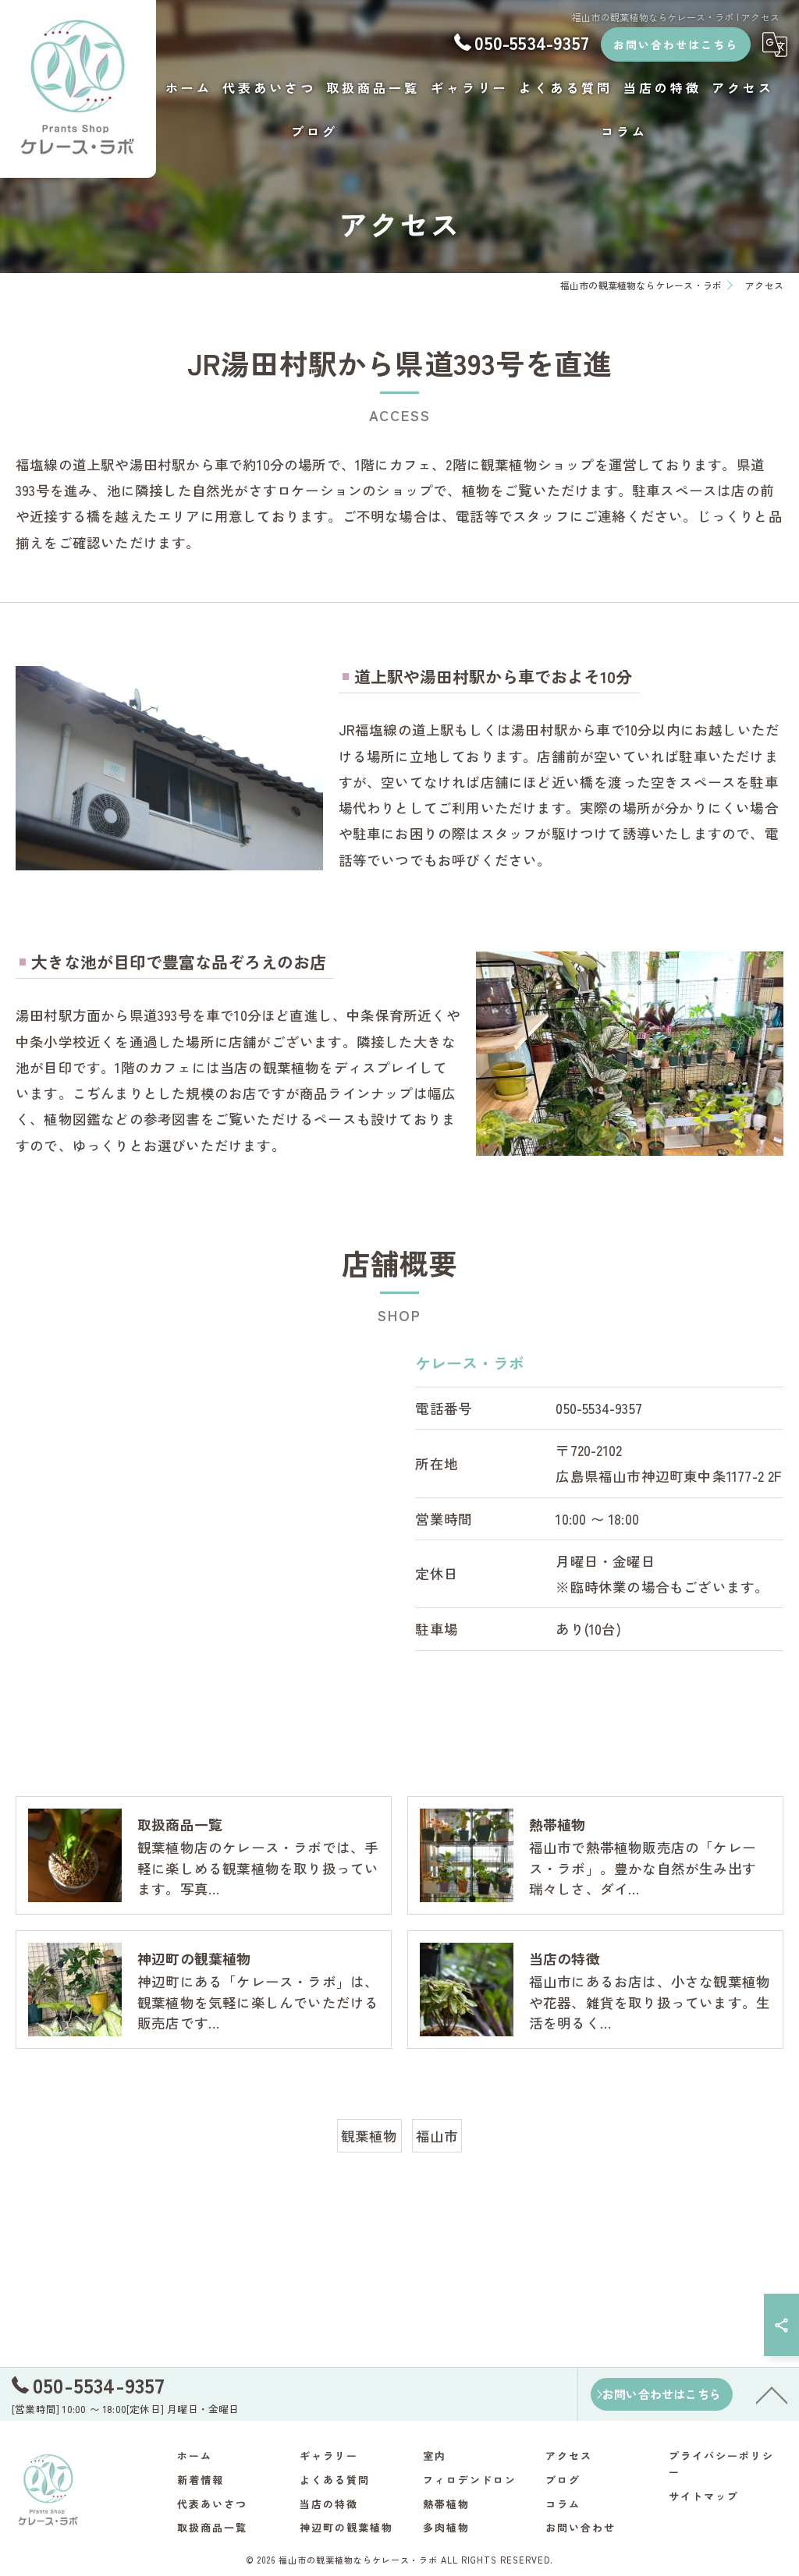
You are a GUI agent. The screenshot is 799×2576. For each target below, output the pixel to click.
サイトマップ (704, 2496)
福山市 (437, 2136)
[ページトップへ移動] (772, 2394)
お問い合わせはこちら (676, 44)
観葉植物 (369, 2136)
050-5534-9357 (599, 1408)
